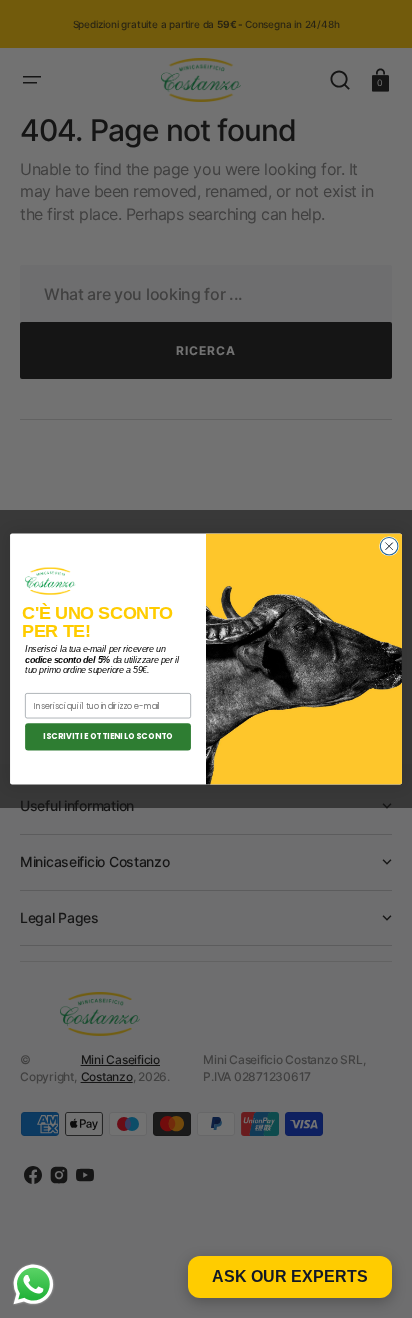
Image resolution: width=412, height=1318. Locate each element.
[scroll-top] (369, 1275)
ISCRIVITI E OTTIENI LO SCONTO (107, 737)
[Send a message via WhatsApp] (33, 1284)
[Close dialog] (389, 546)
